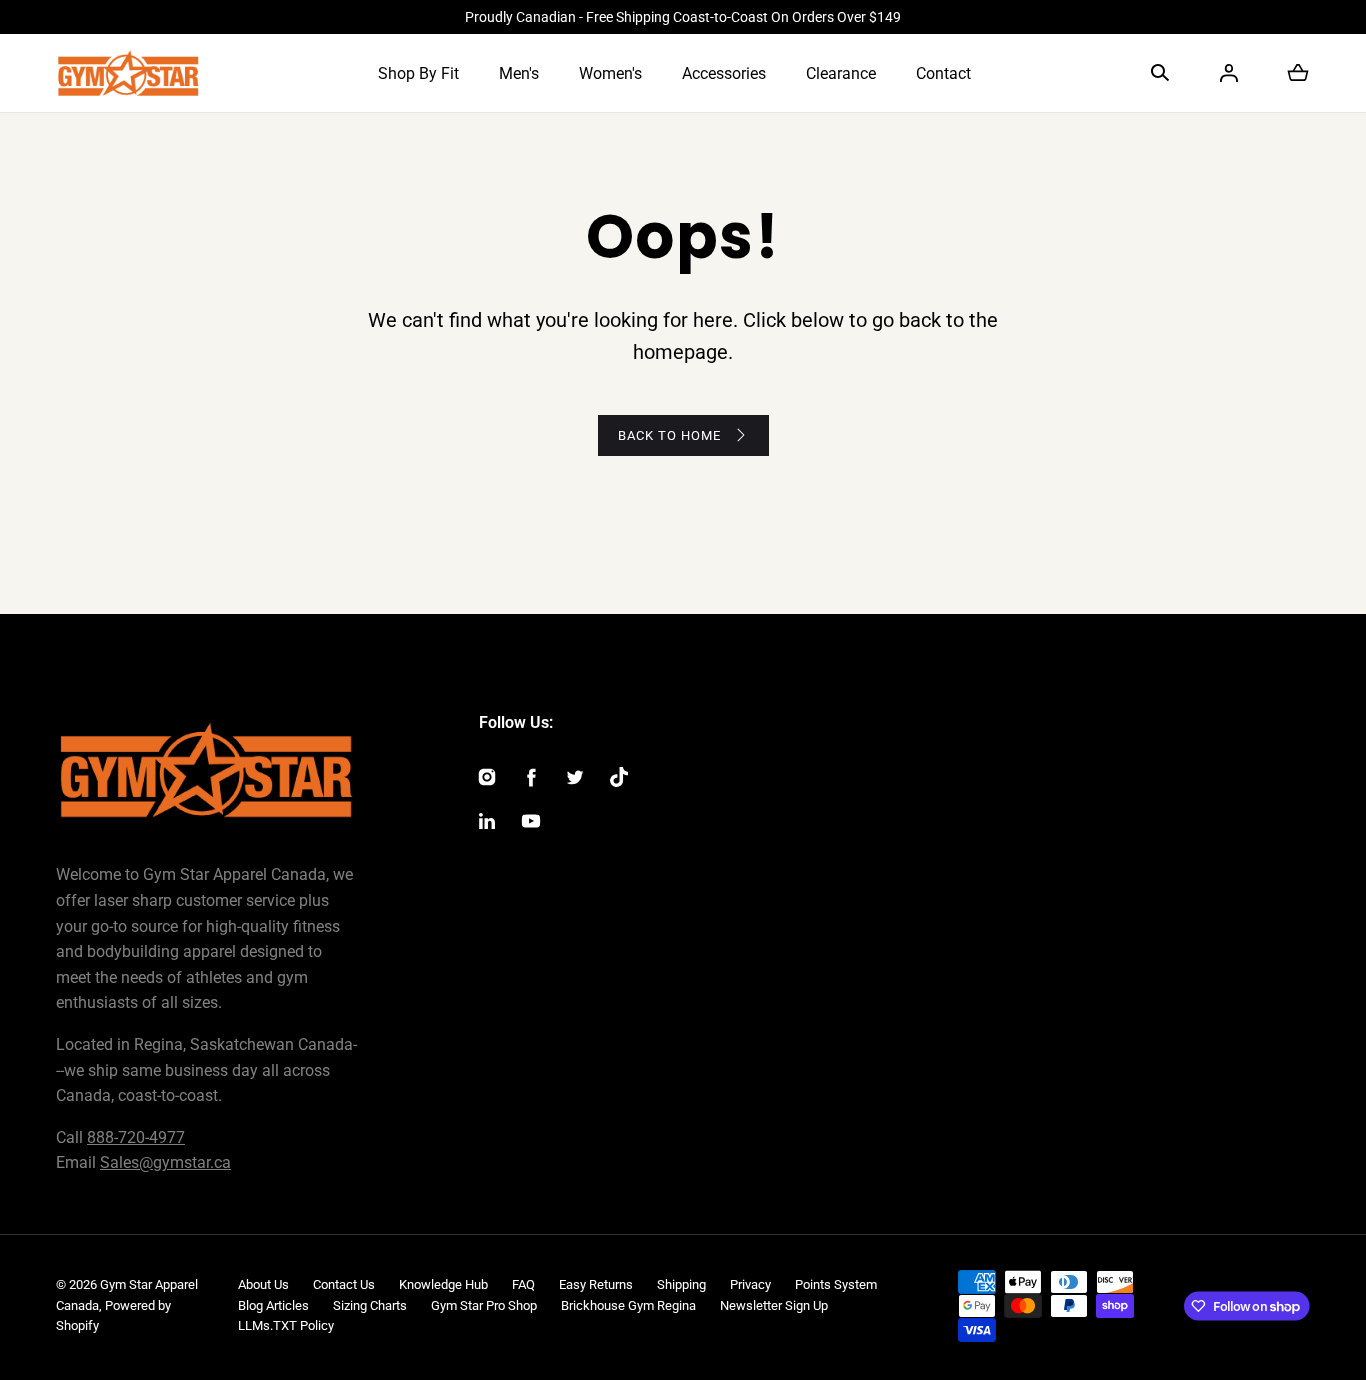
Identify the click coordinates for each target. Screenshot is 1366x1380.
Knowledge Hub (443, 1284)
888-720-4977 (136, 1137)
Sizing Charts (370, 1305)
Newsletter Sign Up (774, 1305)
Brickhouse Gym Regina (628, 1305)
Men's (519, 73)
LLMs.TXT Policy (286, 1325)
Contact (943, 73)
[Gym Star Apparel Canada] (128, 73)
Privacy (750, 1284)
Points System (836, 1284)
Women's (610, 73)
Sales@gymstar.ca (165, 1162)
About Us (263, 1284)
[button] (1160, 73)
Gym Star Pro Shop (484, 1305)
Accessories (724, 73)
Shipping (681, 1284)
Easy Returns (596, 1284)
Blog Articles (273, 1305)
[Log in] (1229, 73)
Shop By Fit (418, 73)
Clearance (841, 73)
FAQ (523, 1284)
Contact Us (344, 1284)
